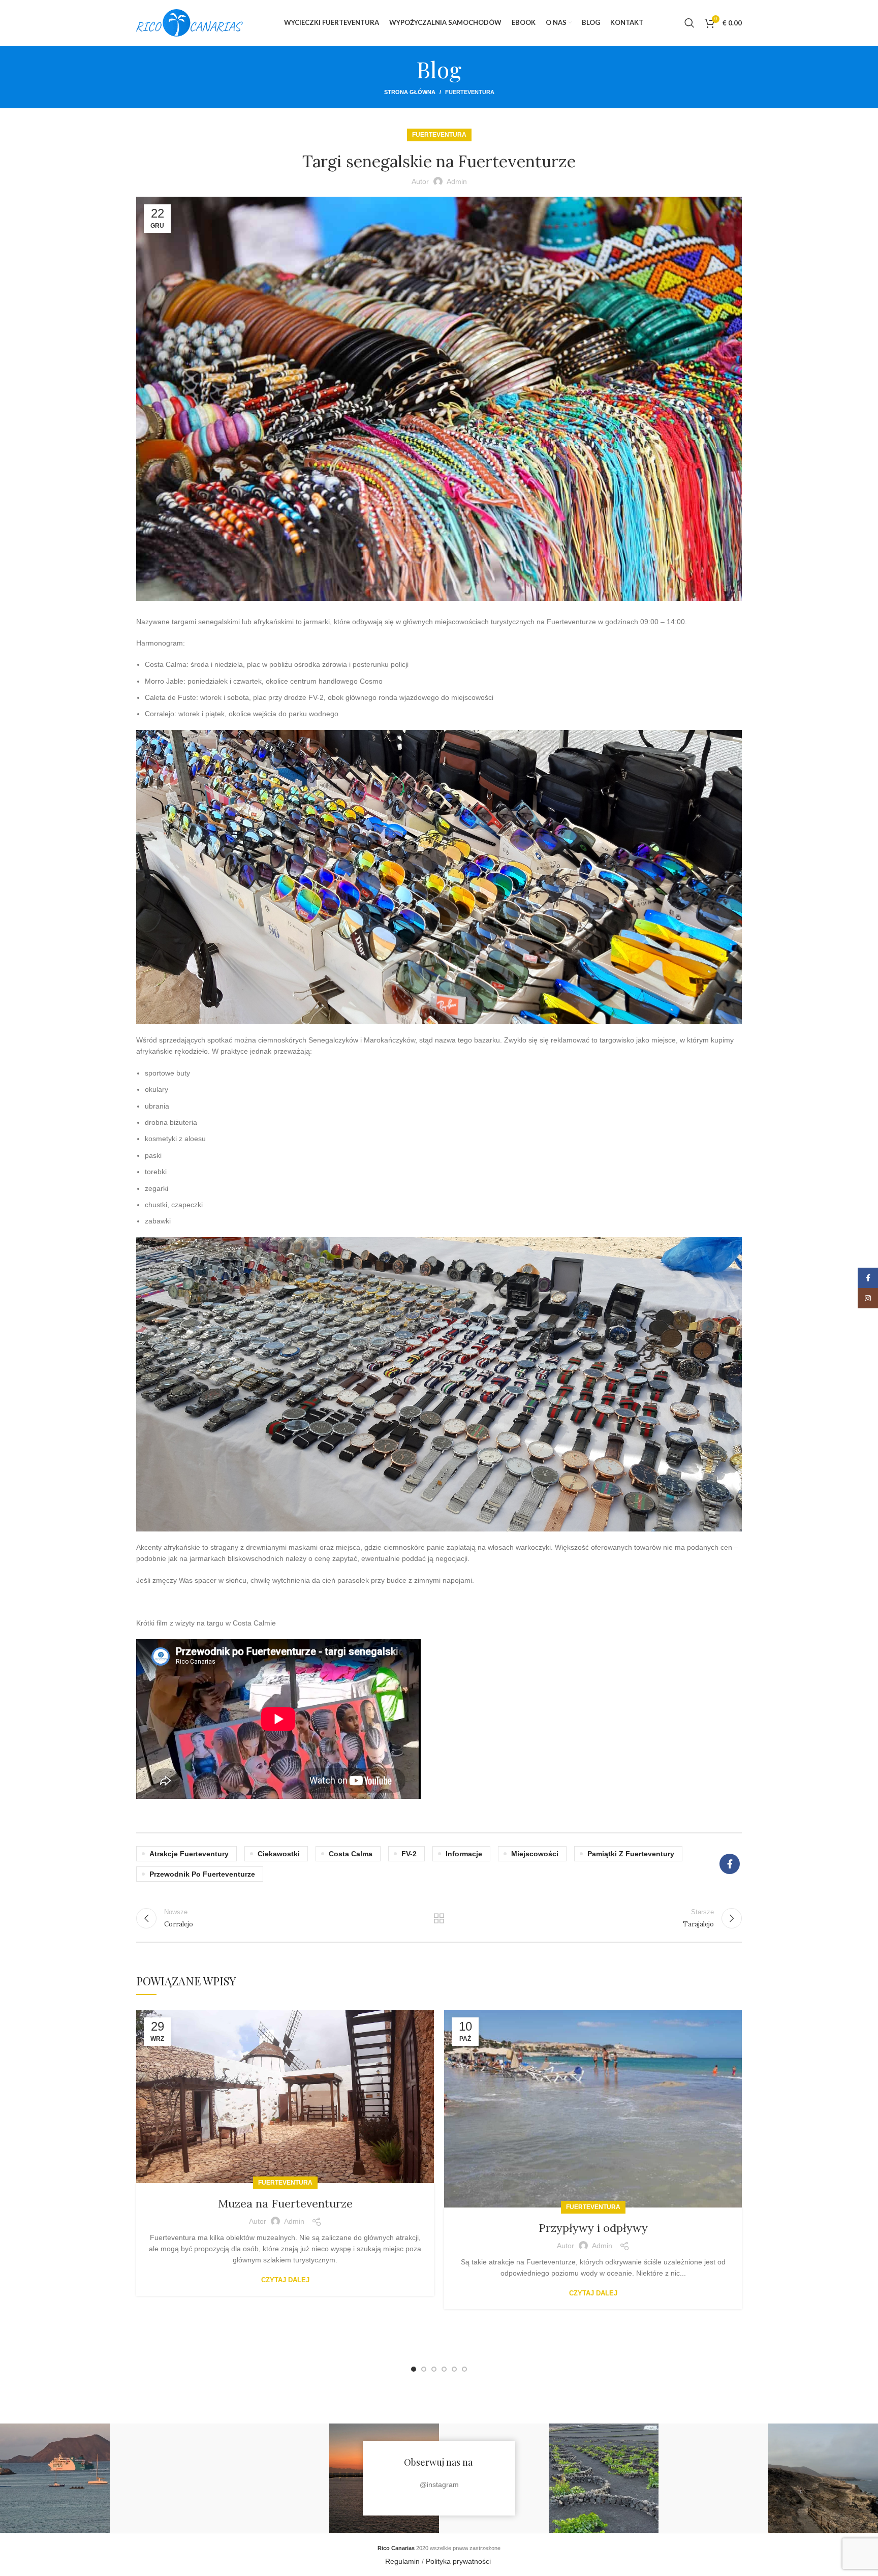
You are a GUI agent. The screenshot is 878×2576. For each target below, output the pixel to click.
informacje (464, 1854)
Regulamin (402, 2561)
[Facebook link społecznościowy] (730, 1864)
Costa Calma (351, 1854)
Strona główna (410, 92)
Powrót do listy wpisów (439, 1918)
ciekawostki (279, 1854)
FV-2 (409, 1854)
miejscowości (535, 1854)
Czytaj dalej (285, 2280)
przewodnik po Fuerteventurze (202, 1874)
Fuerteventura (470, 92)
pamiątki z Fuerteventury (631, 1854)
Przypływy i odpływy (593, 2228)
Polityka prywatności (459, 2561)
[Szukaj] (689, 23)
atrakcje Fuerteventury (189, 1854)
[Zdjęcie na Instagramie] (55, 2478)
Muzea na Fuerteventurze (285, 2203)
